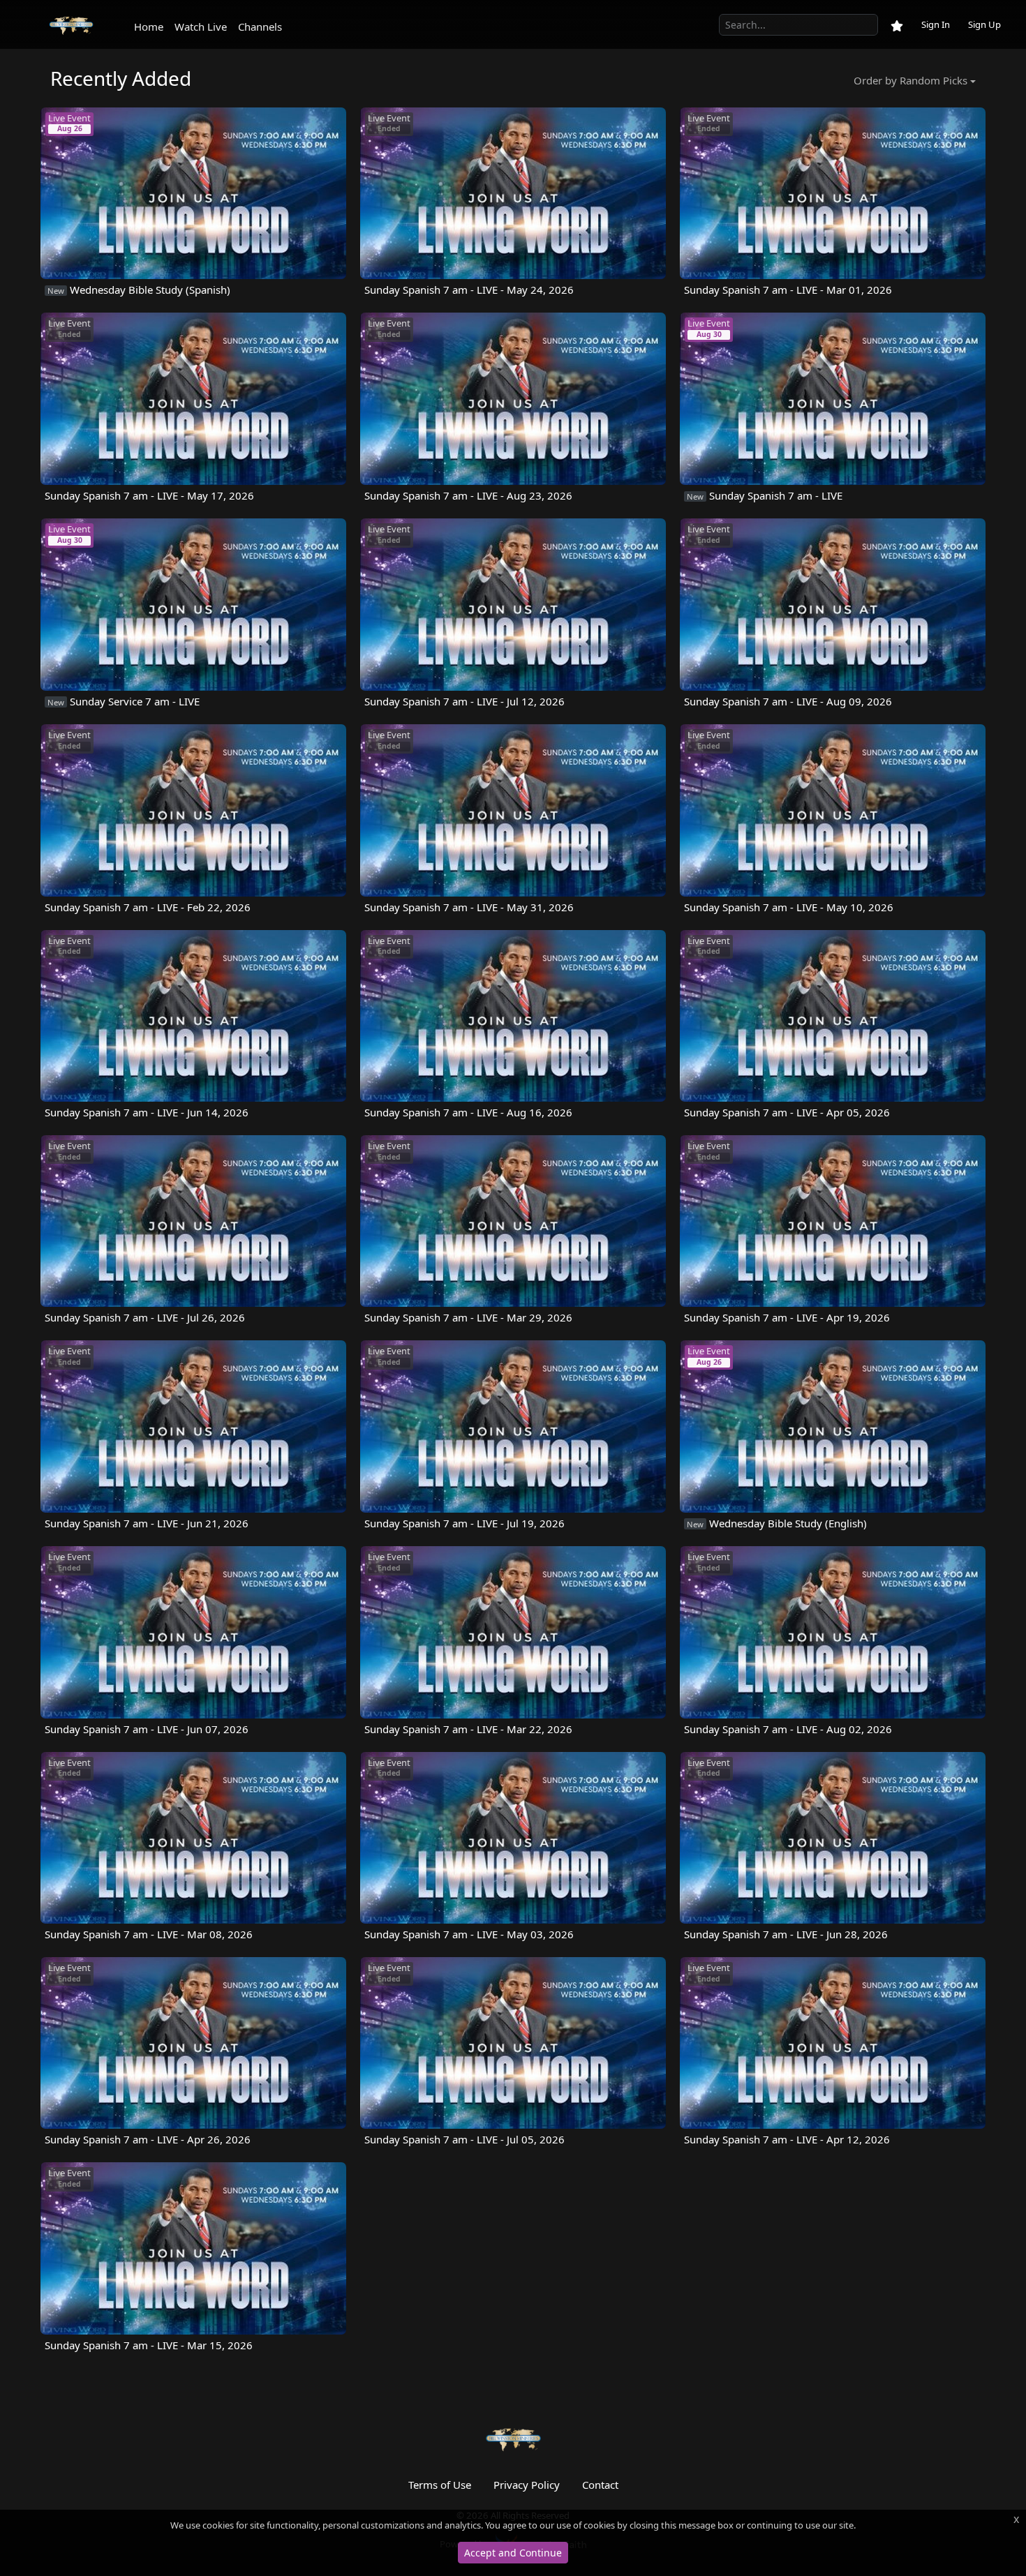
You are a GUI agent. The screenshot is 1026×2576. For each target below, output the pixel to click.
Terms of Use (440, 2485)
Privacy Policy (527, 2485)
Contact (600, 2485)
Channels (260, 27)
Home (149, 27)
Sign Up (984, 24)
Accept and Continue (513, 2553)
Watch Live (201, 27)
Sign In (936, 24)
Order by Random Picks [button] (910, 80)
